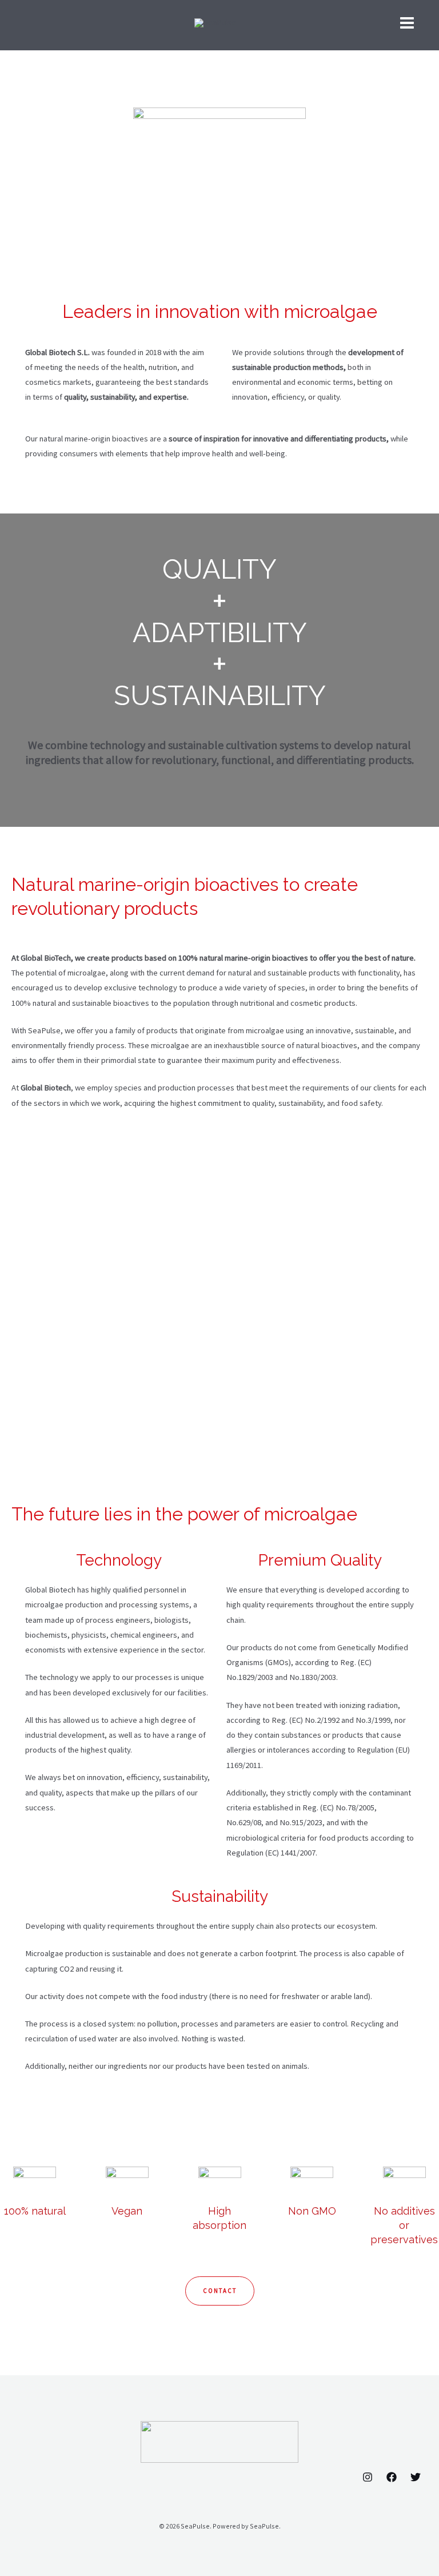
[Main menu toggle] (407, 23)
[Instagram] (368, 2477)
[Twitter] (416, 2477)
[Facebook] (392, 2477)
